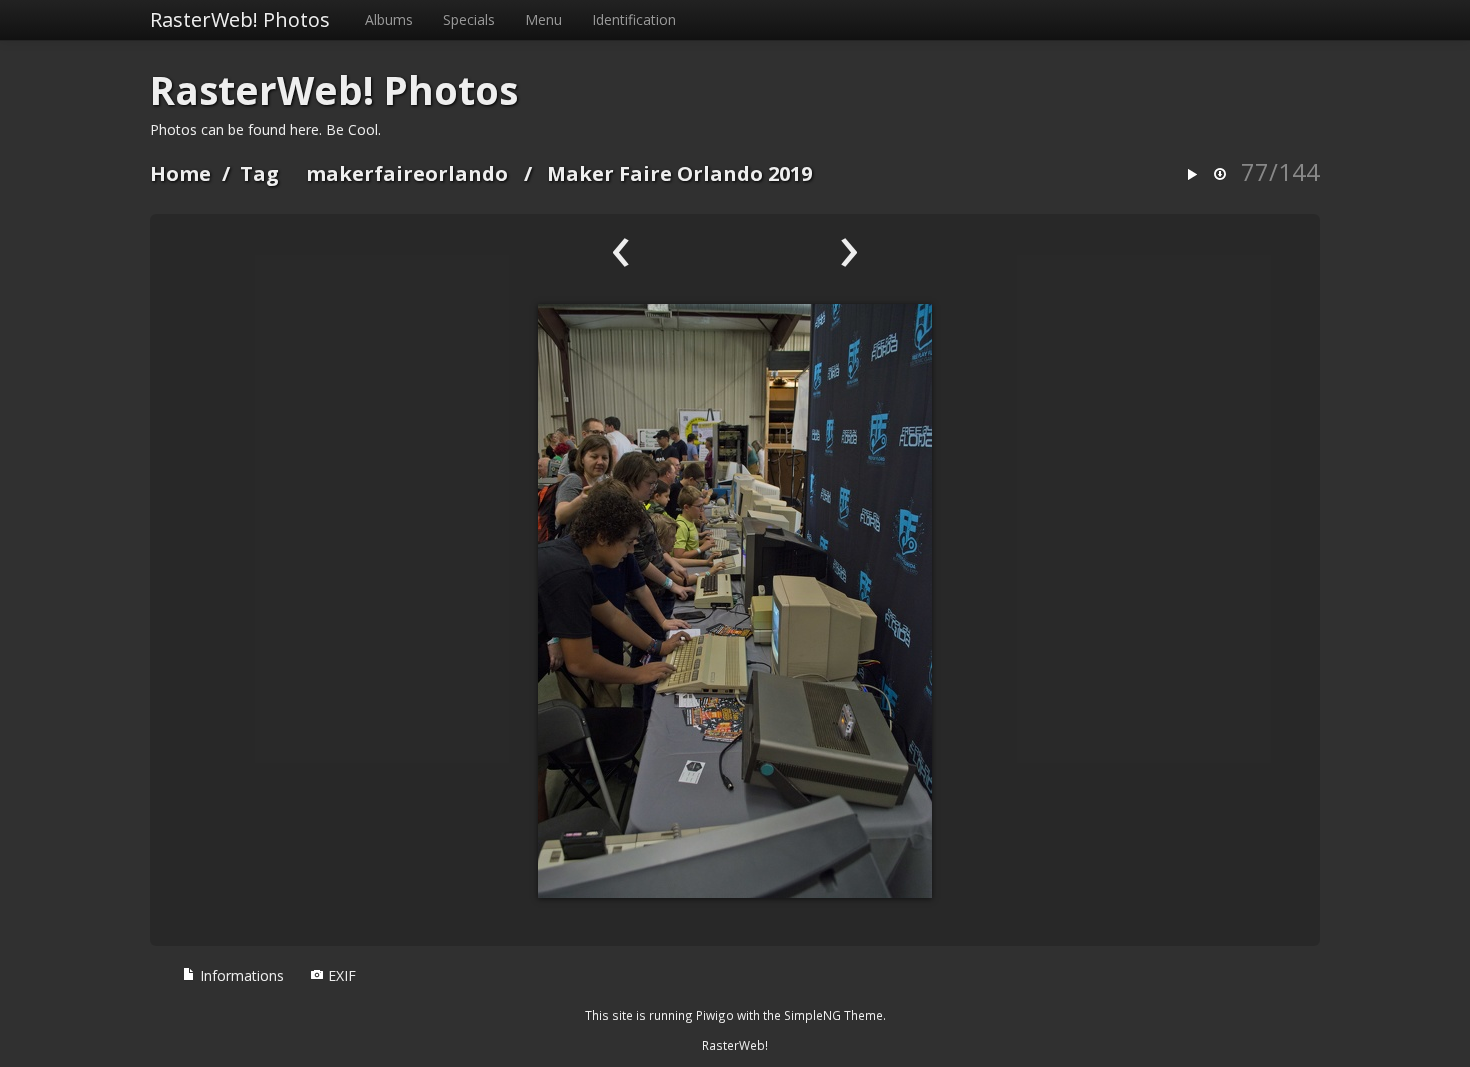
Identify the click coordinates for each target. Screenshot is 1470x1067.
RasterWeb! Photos (240, 19)
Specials (469, 19)
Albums (389, 19)
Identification (634, 19)
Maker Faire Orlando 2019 (679, 173)
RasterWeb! (735, 1045)
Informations (240, 975)
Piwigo (715, 1015)
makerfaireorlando (407, 173)
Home (180, 173)
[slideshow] (1192, 175)
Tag (259, 173)
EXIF (340, 975)
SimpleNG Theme (833, 1015)
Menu (543, 19)
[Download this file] (1220, 175)
